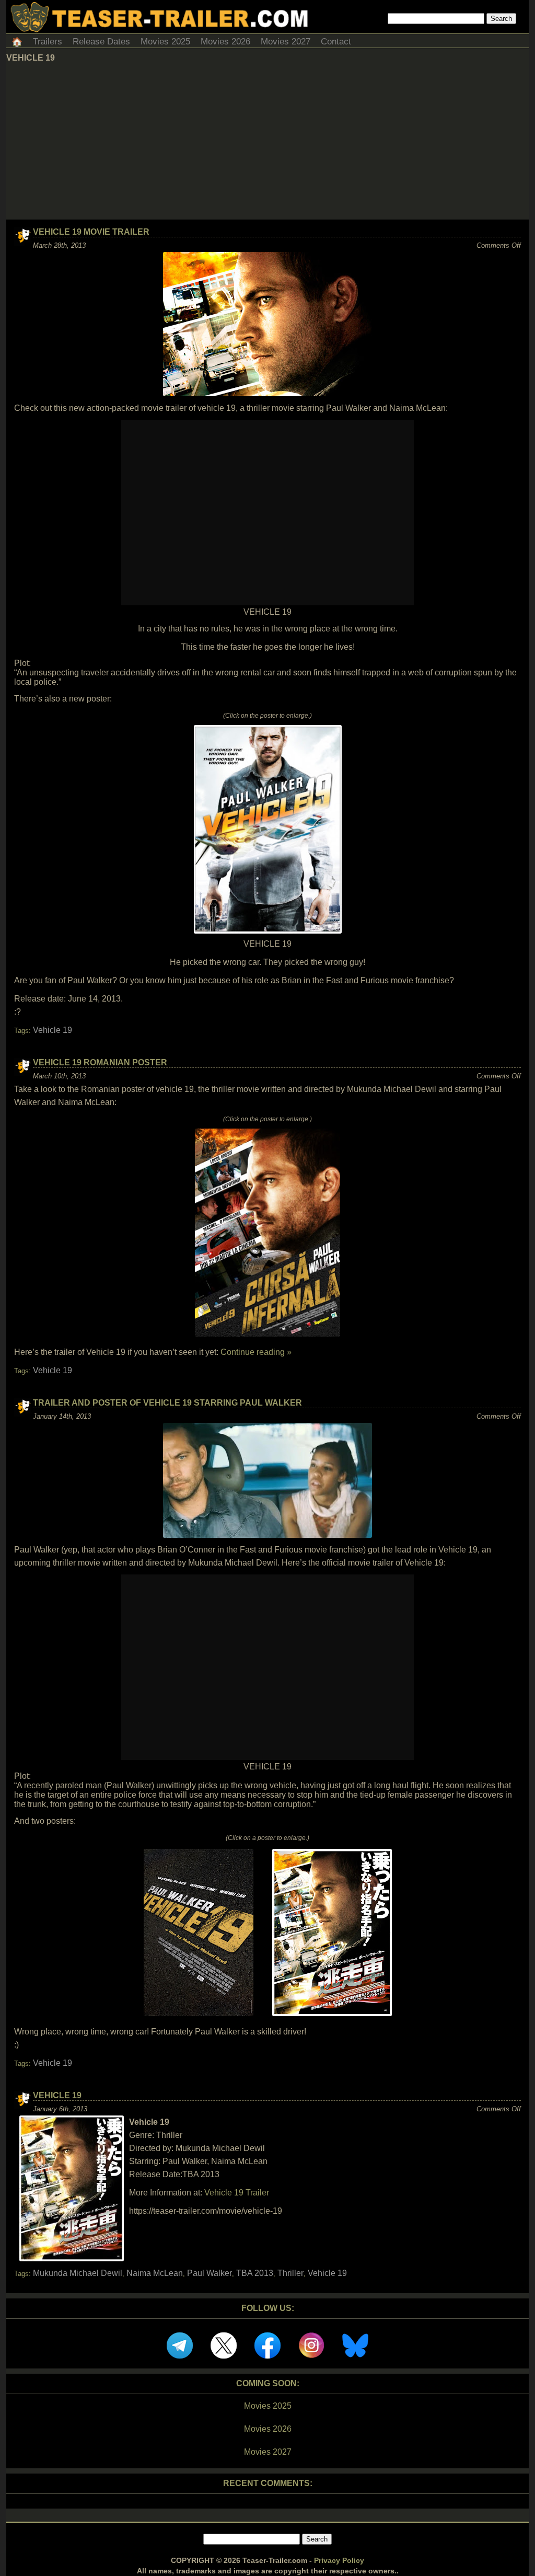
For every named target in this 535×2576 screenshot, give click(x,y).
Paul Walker (210, 2273)
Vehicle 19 (53, 1030)
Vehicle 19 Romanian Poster (100, 1062)
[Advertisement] (267, 141)
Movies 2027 (286, 42)
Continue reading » (256, 1352)
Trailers (48, 42)
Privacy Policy (339, 2560)
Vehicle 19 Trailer (237, 2193)
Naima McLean (155, 2273)
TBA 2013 (255, 2273)
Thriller (290, 2273)
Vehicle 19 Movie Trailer (91, 232)
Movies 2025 (165, 42)
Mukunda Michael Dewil (78, 2273)
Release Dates (101, 42)
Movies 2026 (225, 42)
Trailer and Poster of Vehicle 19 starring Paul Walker (167, 1403)
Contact (336, 42)
